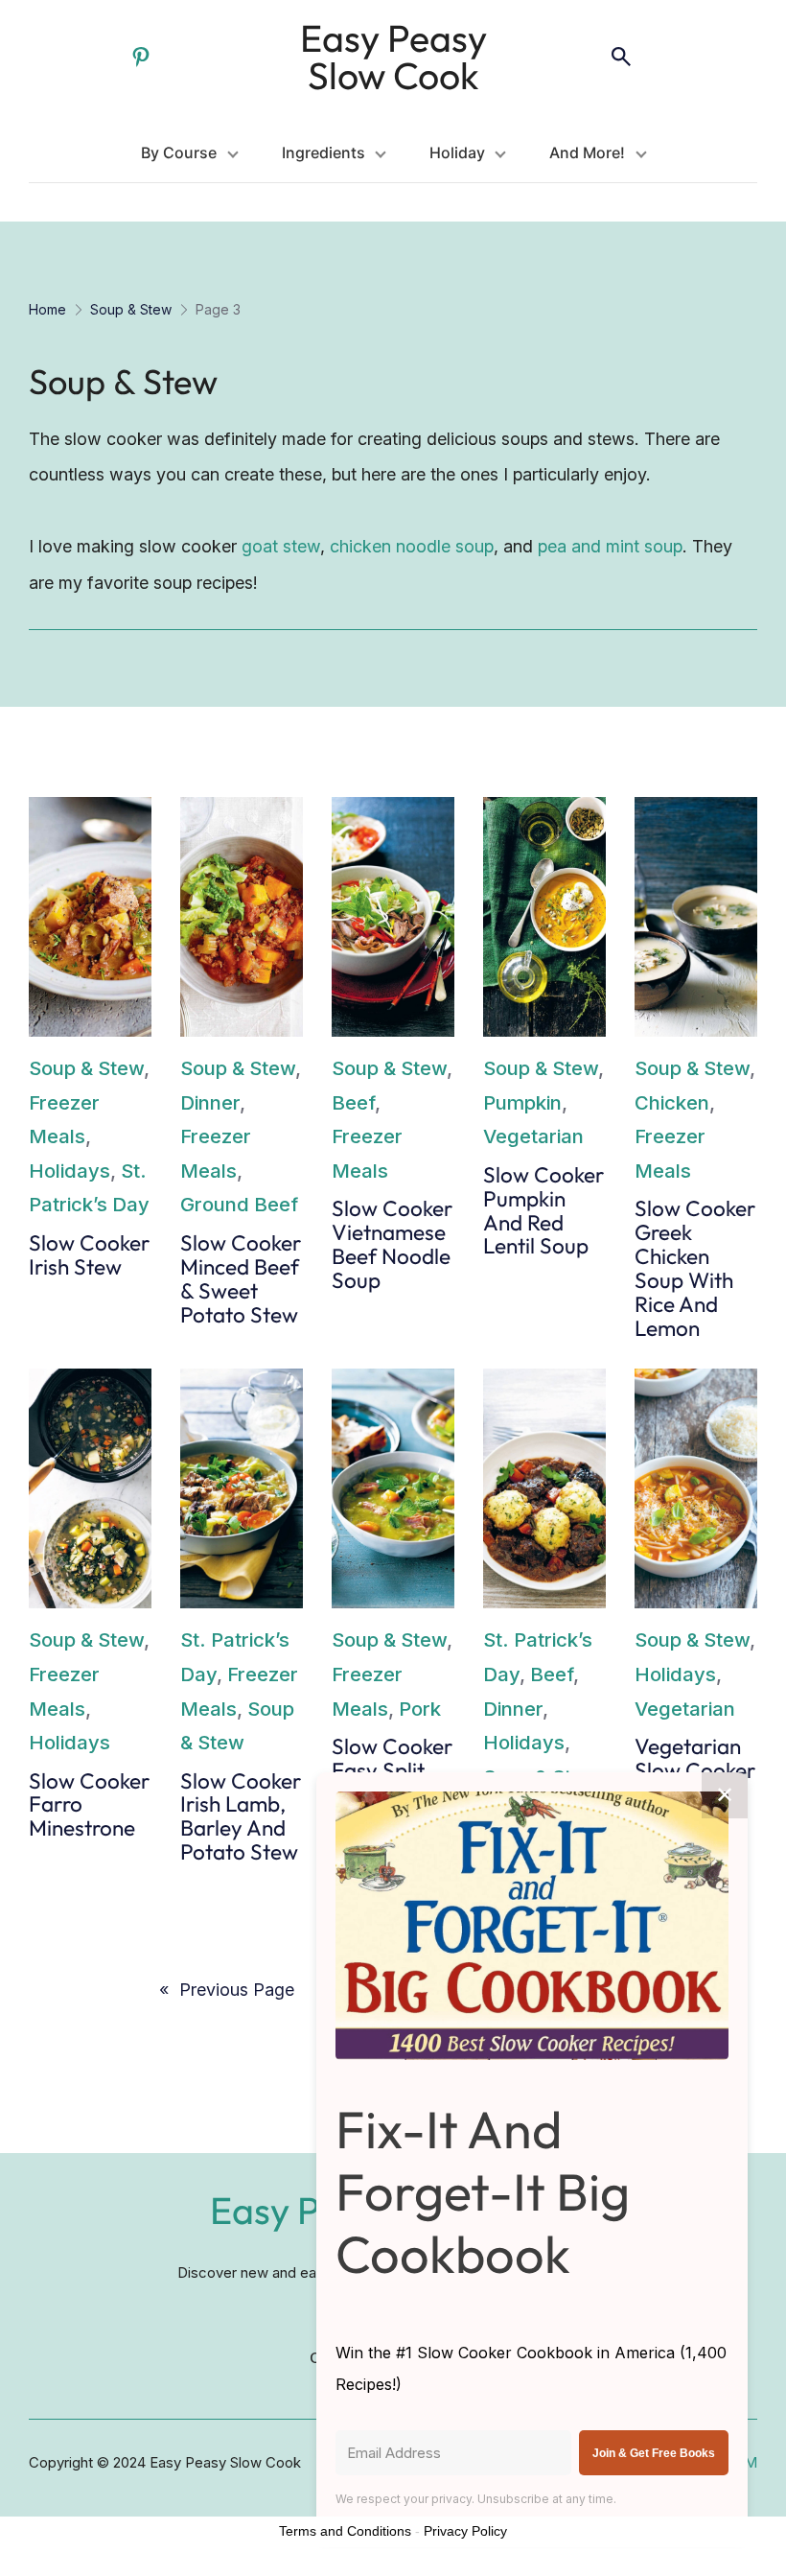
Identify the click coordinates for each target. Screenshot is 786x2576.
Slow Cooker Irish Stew (89, 1255)
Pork (420, 1709)
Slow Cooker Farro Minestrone (89, 1805)
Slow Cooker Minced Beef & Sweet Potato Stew (241, 1279)
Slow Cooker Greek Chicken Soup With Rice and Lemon (695, 1268)
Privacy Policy (465, 2531)
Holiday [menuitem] (457, 152)
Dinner (210, 1102)
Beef (353, 1102)
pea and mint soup (610, 546)
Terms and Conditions (345, 2531)
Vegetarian (533, 1136)
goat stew (281, 546)
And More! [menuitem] (587, 152)
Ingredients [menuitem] (324, 152)
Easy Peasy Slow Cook (393, 57)
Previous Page (227, 1990)
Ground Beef (239, 1204)
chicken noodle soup (412, 546)
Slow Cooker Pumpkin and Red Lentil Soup (543, 1211)
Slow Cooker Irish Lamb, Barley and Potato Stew (241, 1817)
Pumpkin (522, 1102)
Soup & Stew (86, 1068)
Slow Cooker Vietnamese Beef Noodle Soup (392, 1244)
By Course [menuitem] (179, 152)
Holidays (69, 1171)
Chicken (672, 1102)
